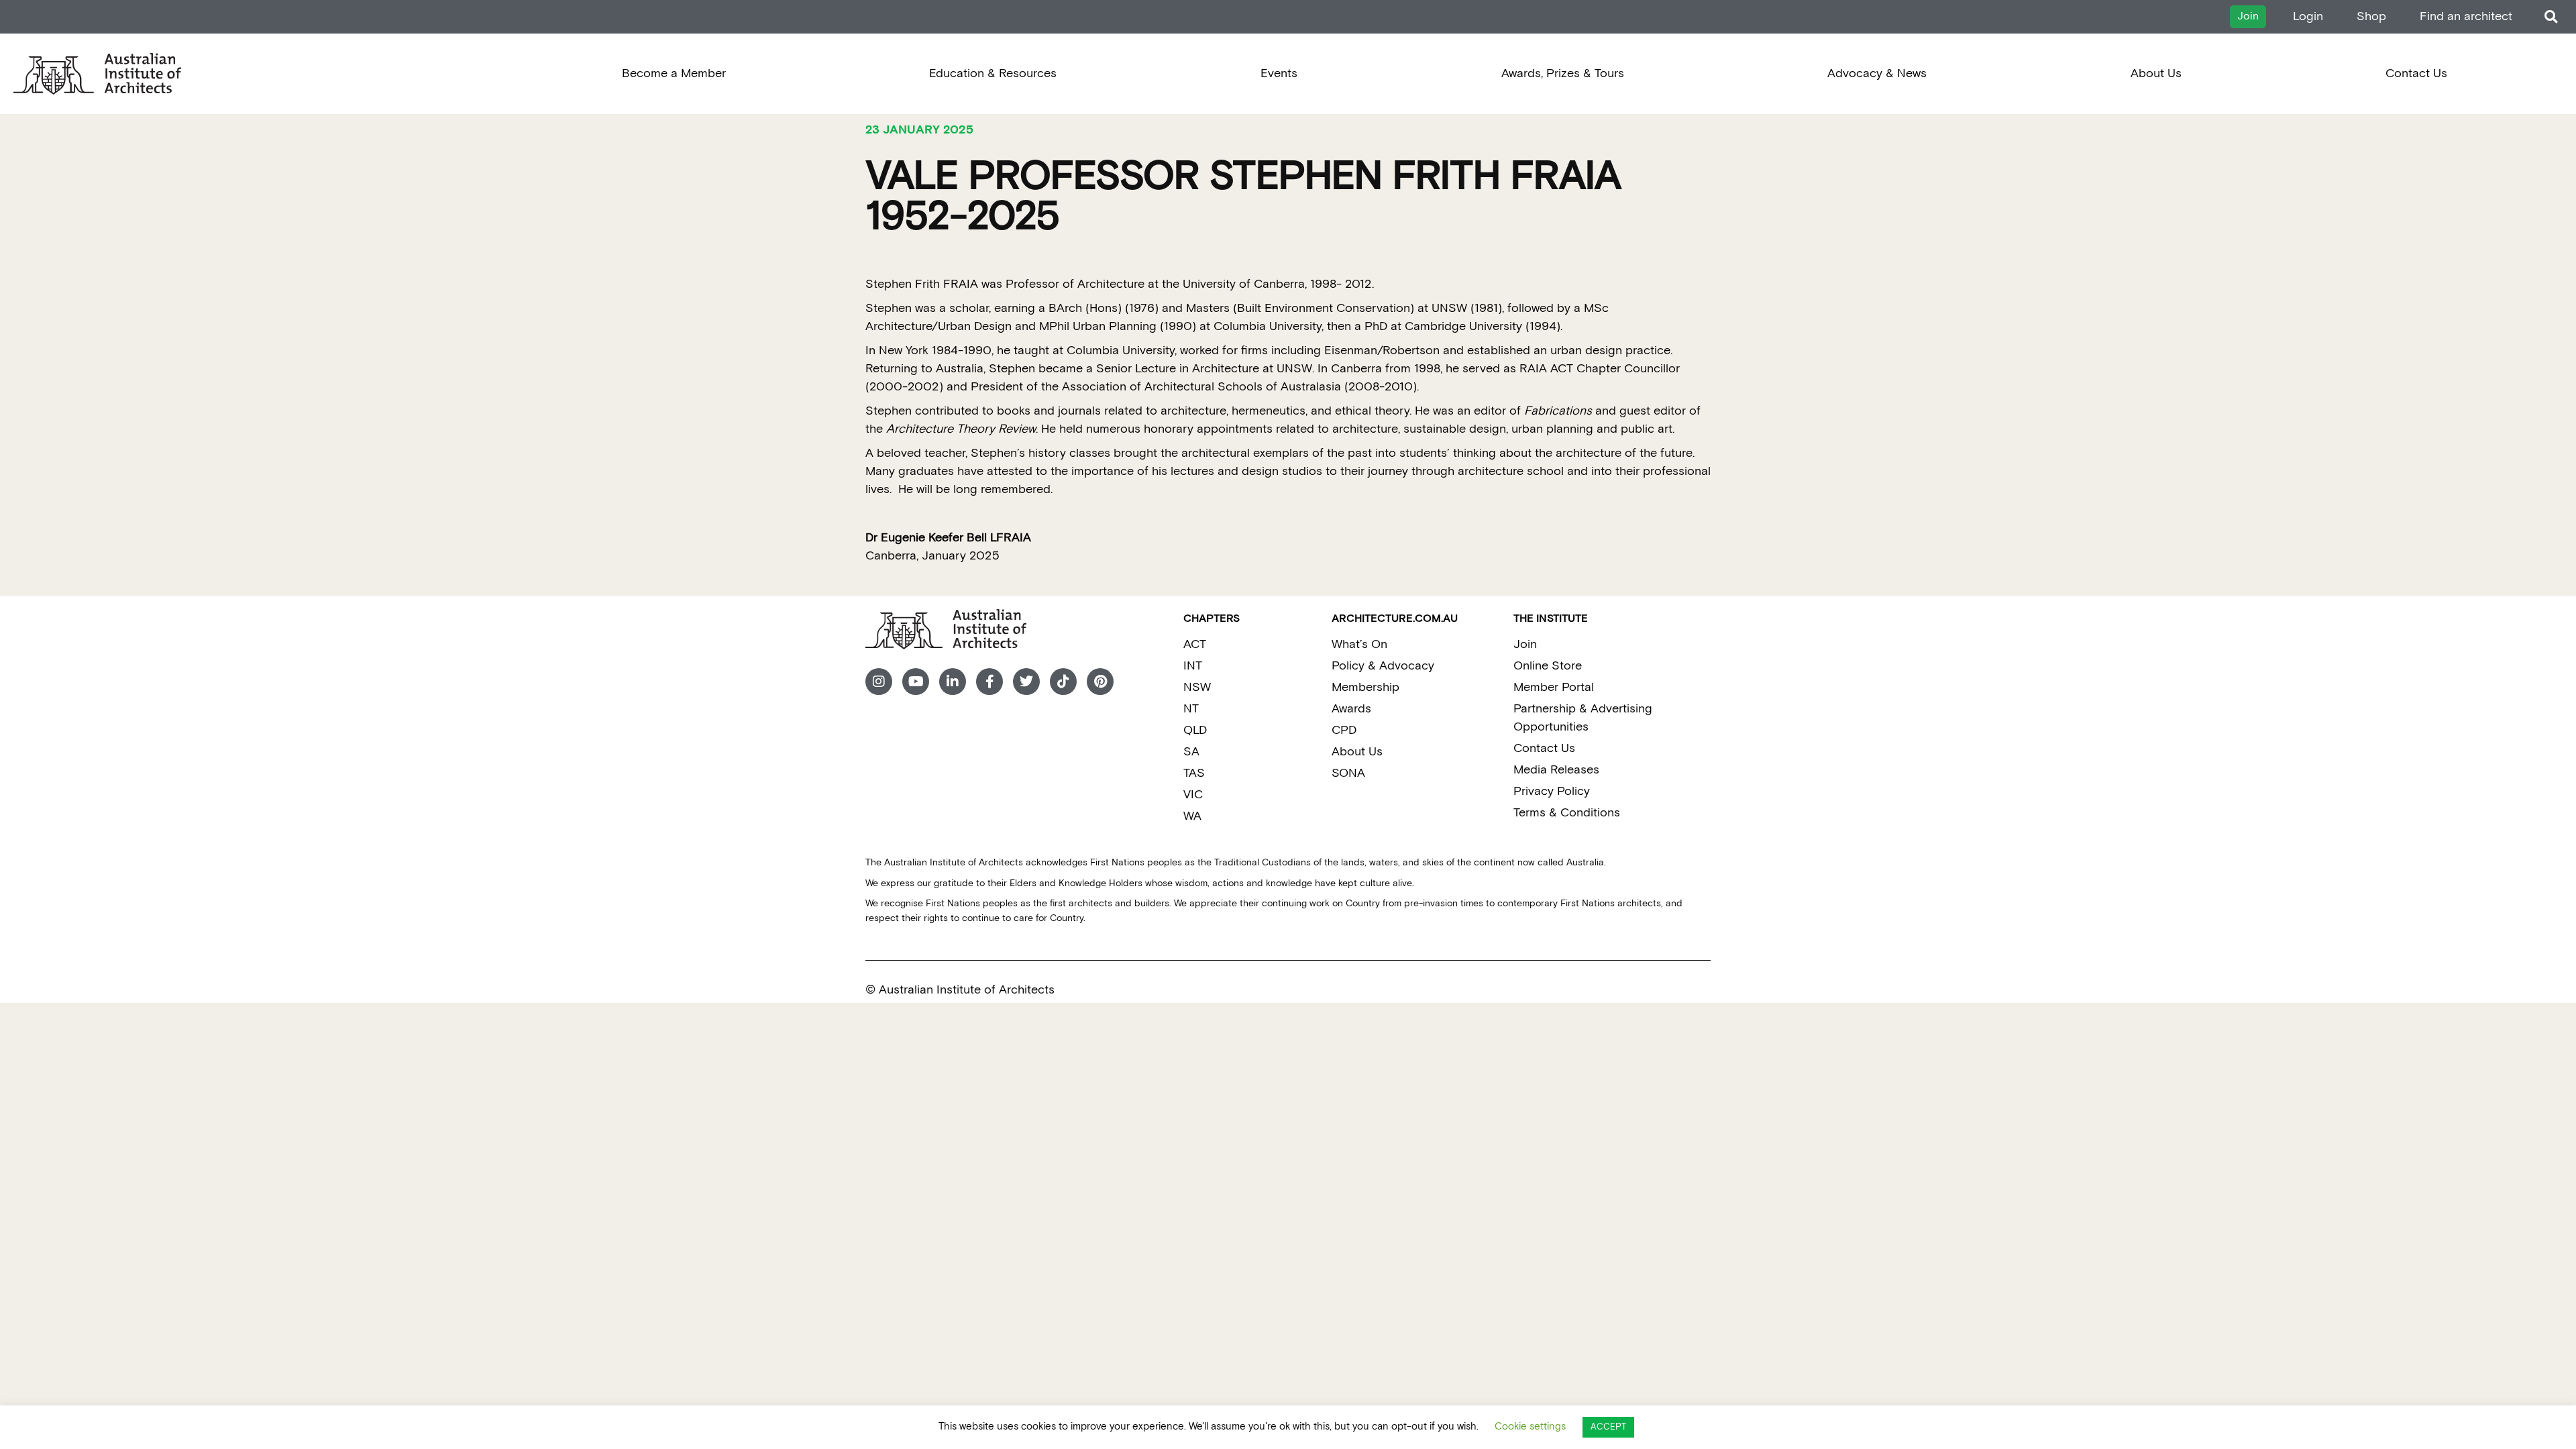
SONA (1348, 773)
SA (1191, 752)
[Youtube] (916, 682)
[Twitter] (1026, 682)
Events (1279, 73)
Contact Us (2416, 73)
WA (1192, 816)
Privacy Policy (1552, 791)
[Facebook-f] (989, 682)
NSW (1197, 687)
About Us (2156, 73)
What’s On (1359, 644)
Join (1525, 644)
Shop (2371, 16)
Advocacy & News (1877, 73)
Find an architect (2466, 16)
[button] (2551, 17)
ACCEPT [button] (1608, 1427)
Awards (1351, 709)
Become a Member (674, 73)
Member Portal (1554, 687)
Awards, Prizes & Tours (1563, 73)
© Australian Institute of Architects (960, 990)
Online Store (1548, 666)
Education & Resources (993, 73)
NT (1191, 709)
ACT (1195, 644)
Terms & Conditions (1567, 813)
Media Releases (1556, 770)
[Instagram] (879, 682)
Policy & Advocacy (1383, 666)
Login (2308, 16)
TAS (1194, 773)
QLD (1195, 730)
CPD (1344, 730)
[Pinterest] (1100, 682)
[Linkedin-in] (953, 682)
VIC (1193, 795)
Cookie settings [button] (1530, 1427)
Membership (1365, 687)
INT (1193, 666)
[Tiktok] (1063, 682)
